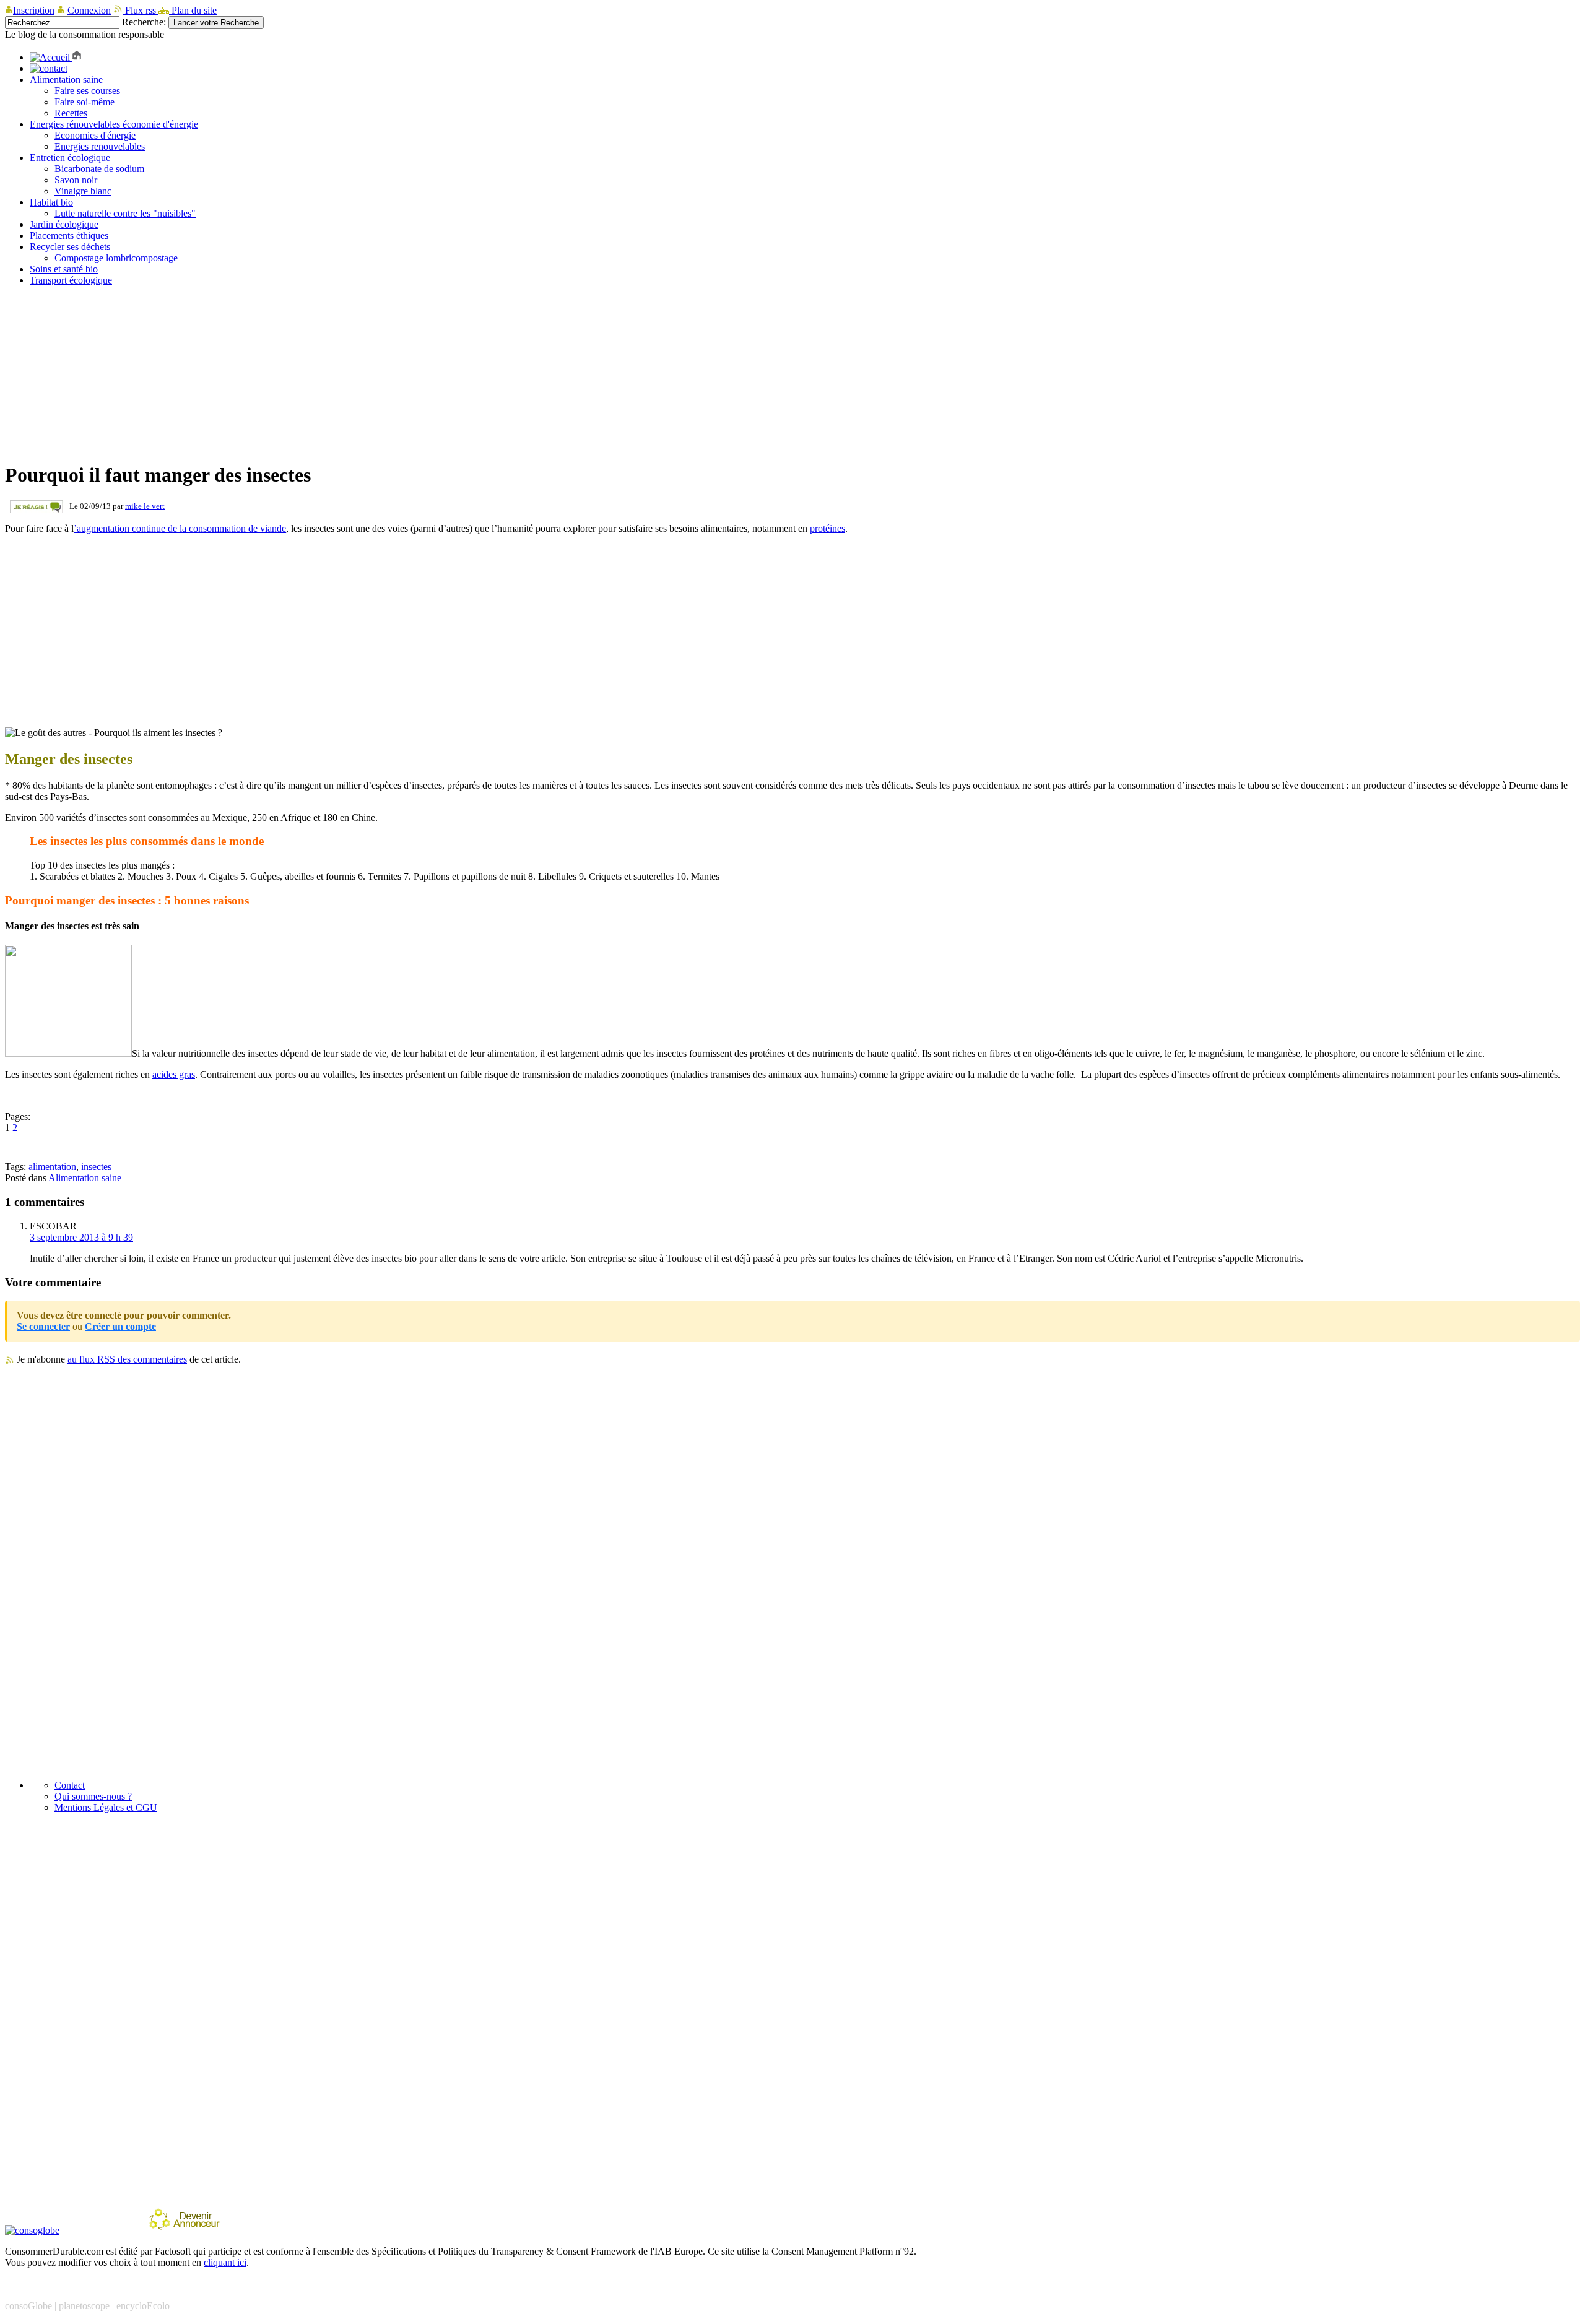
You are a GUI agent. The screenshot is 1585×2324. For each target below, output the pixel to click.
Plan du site (193, 10)
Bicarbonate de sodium (99, 169)
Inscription (34, 10)
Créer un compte (120, 1326)
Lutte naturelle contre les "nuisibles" (125, 213)
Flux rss (141, 10)
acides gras (174, 1074)
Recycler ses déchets (70, 247)
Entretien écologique (70, 158)
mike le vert (145, 506)
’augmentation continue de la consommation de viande (180, 528)
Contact (70, 1785)
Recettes (71, 113)
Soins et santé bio (64, 269)
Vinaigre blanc (83, 191)
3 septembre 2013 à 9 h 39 (81, 1237)
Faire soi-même (85, 102)
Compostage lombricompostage (116, 258)
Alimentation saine (66, 80)
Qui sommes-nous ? (93, 1796)
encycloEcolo (143, 2306)
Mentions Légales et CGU (106, 1807)
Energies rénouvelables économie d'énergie (114, 124)
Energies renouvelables (100, 146)
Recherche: (144, 22)
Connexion (89, 10)
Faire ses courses (87, 91)
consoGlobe (28, 2306)
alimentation (52, 1167)
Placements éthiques (69, 236)
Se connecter (43, 1326)
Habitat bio (51, 202)
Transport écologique (71, 280)
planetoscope (84, 2306)
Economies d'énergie (95, 135)
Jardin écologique (64, 224)
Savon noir (76, 180)
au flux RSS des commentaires (127, 1359)
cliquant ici (225, 2262)
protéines (827, 528)
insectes (96, 1167)
